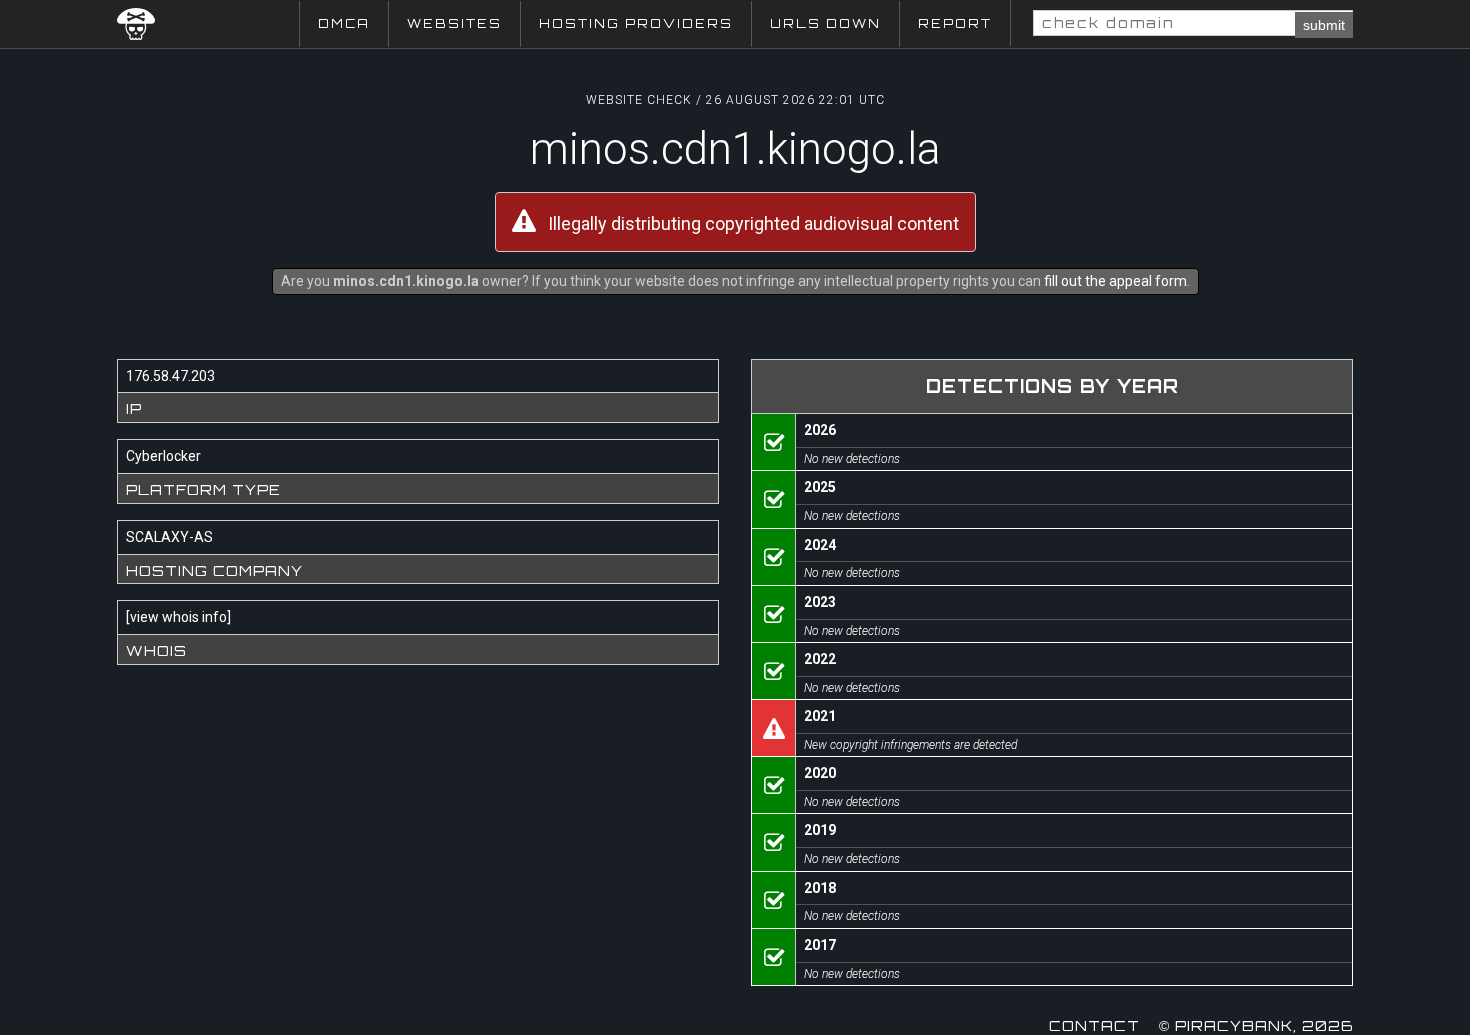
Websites (454, 23)
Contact (1094, 1025)
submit (1324, 25)
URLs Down (825, 23)
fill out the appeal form (1115, 281)
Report (955, 23)
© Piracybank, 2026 (1256, 1025)
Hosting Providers (636, 23)
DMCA (344, 23)
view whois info (178, 617)
